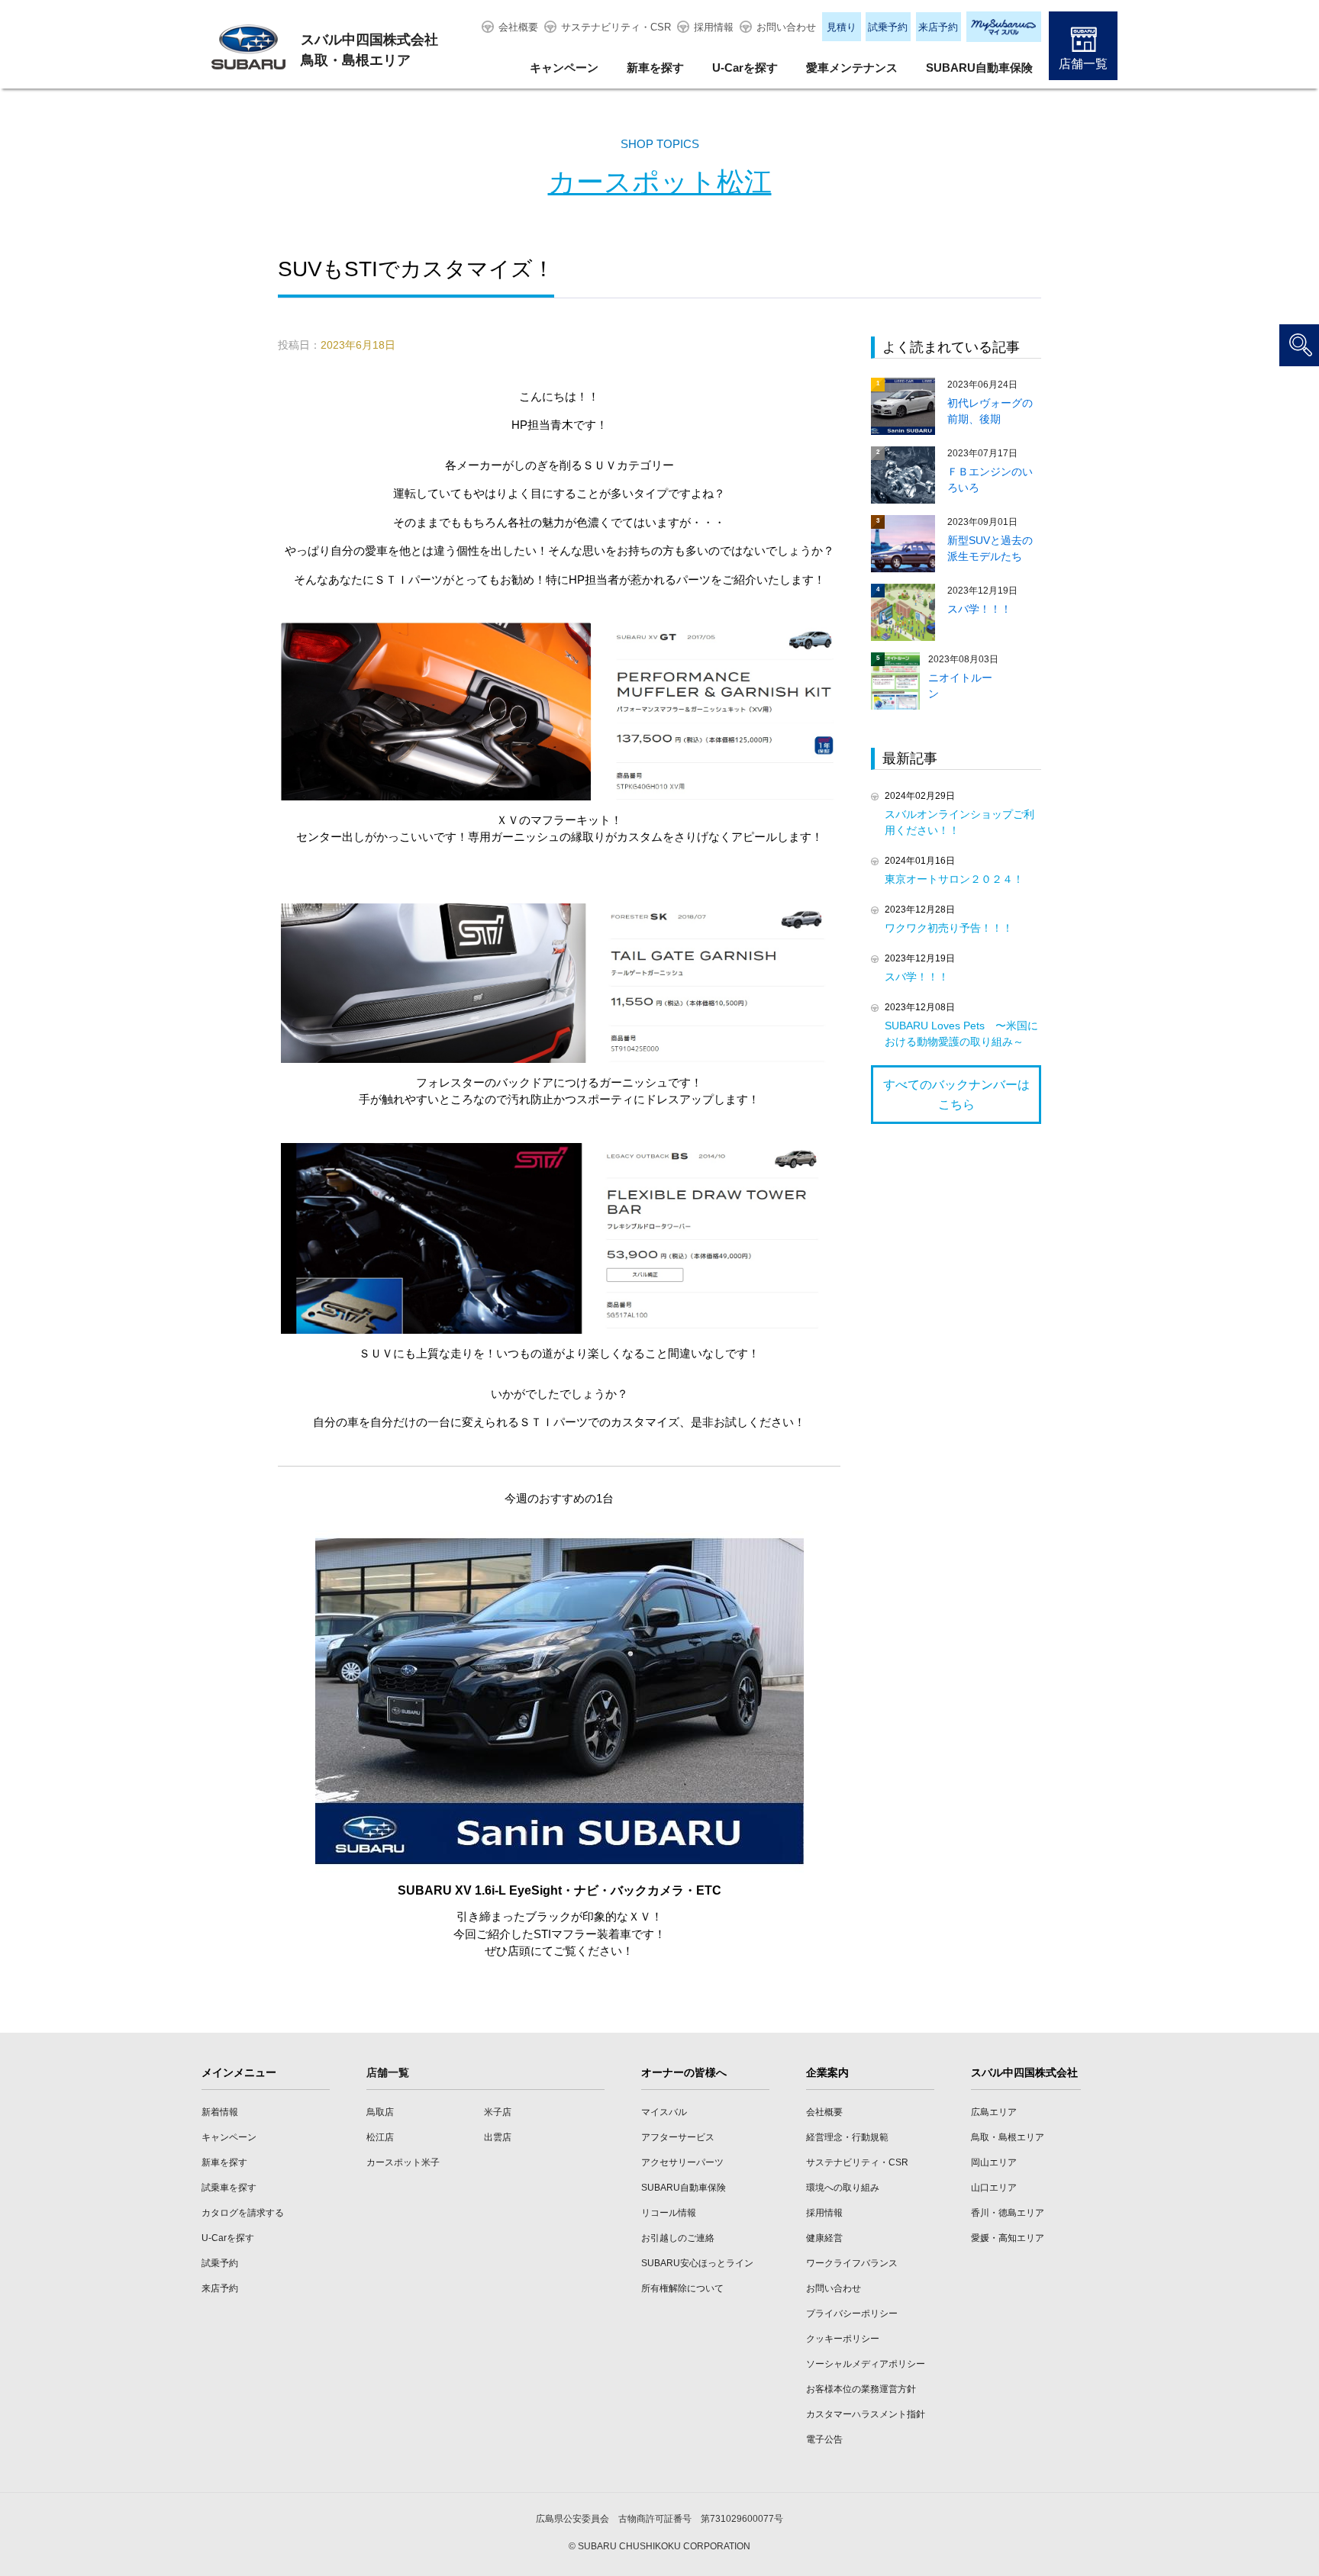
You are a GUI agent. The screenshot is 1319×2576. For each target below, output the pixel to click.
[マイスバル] (1004, 27)
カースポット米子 (403, 2162)
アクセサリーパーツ (682, 2162)
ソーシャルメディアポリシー (866, 2364)
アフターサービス (678, 2137)
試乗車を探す (229, 2188)
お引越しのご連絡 (678, 2238)
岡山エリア (994, 2162)
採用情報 (714, 27)
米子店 (498, 2112)
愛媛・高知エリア (1008, 2238)
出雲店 (498, 2137)
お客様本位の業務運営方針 (861, 2389)
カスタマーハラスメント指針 (866, 2414)
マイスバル (664, 2112)
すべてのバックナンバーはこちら (956, 1095)
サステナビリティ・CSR (616, 27)
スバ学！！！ (917, 977)
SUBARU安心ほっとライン (697, 2263)
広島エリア (994, 2112)
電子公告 (824, 2439)
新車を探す (655, 68)
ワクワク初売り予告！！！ (949, 928)
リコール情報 (669, 2213)
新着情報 (220, 2112)
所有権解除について (682, 2288)
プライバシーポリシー (852, 2314)
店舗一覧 (1083, 64)
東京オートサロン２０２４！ (954, 879)
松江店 (380, 2137)
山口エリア (994, 2188)
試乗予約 (888, 27)
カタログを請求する (243, 2213)
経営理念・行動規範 (847, 2137)
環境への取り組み (843, 2188)
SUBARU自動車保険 (979, 68)
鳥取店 (380, 2112)
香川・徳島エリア (1008, 2213)
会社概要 (518, 27)
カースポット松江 (660, 182)
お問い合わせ (786, 27)
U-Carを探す (745, 68)
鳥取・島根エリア (1008, 2137)
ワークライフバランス (852, 2263)
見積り (842, 27)
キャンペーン (564, 68)
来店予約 (938, 27)
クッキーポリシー (843, 2339)
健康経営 (824, 2238)
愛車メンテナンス (852, 68)
